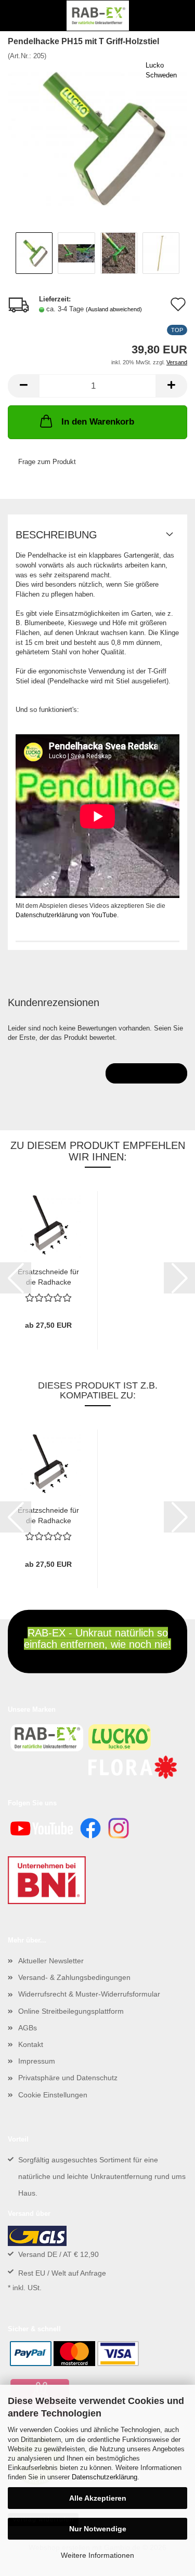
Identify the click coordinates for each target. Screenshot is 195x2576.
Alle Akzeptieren (98, 2498)
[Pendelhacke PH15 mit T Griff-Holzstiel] (97, 138)
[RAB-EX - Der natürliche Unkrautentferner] (98, 16)
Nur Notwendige (98, 2529)
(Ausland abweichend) (114, 309)
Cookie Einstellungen (53, 2095)
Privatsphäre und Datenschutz (68, 2078)
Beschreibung (56, 535)
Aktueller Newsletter (51, 1961)
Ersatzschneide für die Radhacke (48, 1276)
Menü (16, 16)
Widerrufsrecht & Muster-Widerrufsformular (89, 1994)
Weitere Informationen (97, 2555)
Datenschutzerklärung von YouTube (66, 915)
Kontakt (31, 2044)
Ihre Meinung (146, 1073)
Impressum (37, 2061)
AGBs (28, 2028)
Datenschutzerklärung (105, 2477)
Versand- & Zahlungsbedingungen (74, 1977)
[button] (23, 386)
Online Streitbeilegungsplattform (71, 2011)
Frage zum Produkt (47, 462)
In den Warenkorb (98, 422)
